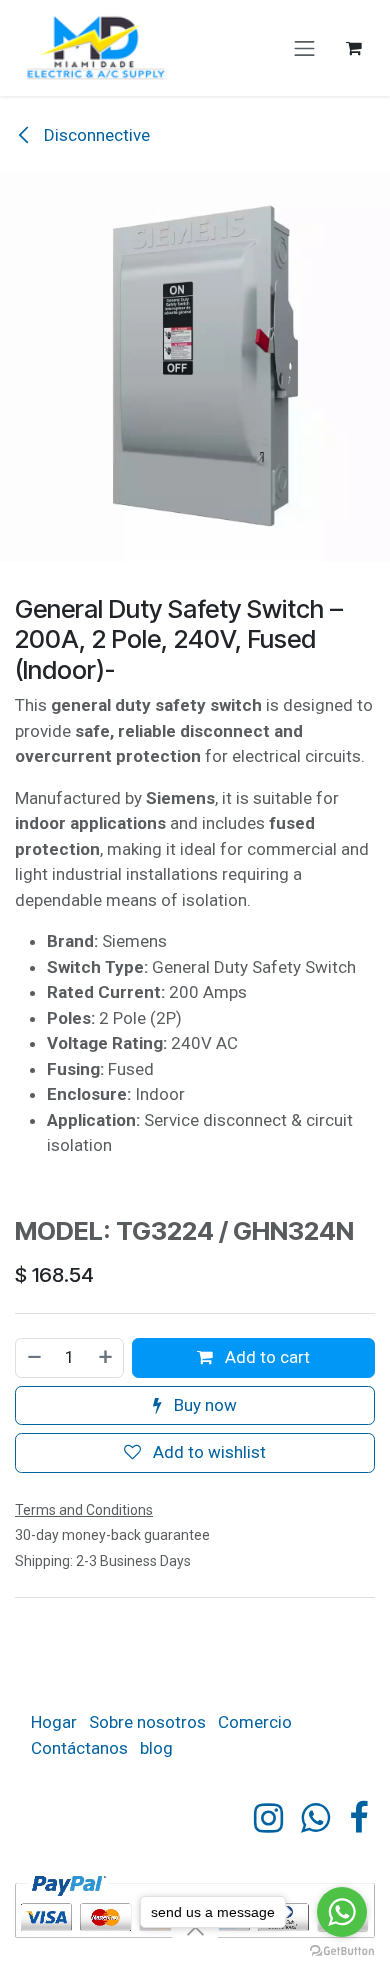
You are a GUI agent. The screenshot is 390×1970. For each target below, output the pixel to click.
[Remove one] (33, 1358)
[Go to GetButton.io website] (342, 1950)
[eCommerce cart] (354, 48)
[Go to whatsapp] (342, 1912)
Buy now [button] (203, 1405)
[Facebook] (358, 1818)
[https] (315, 1818)
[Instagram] (268, 1818)
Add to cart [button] (265, 1357)
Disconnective (95, 135)
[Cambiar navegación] (305, 48)
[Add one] (106, 1358)
